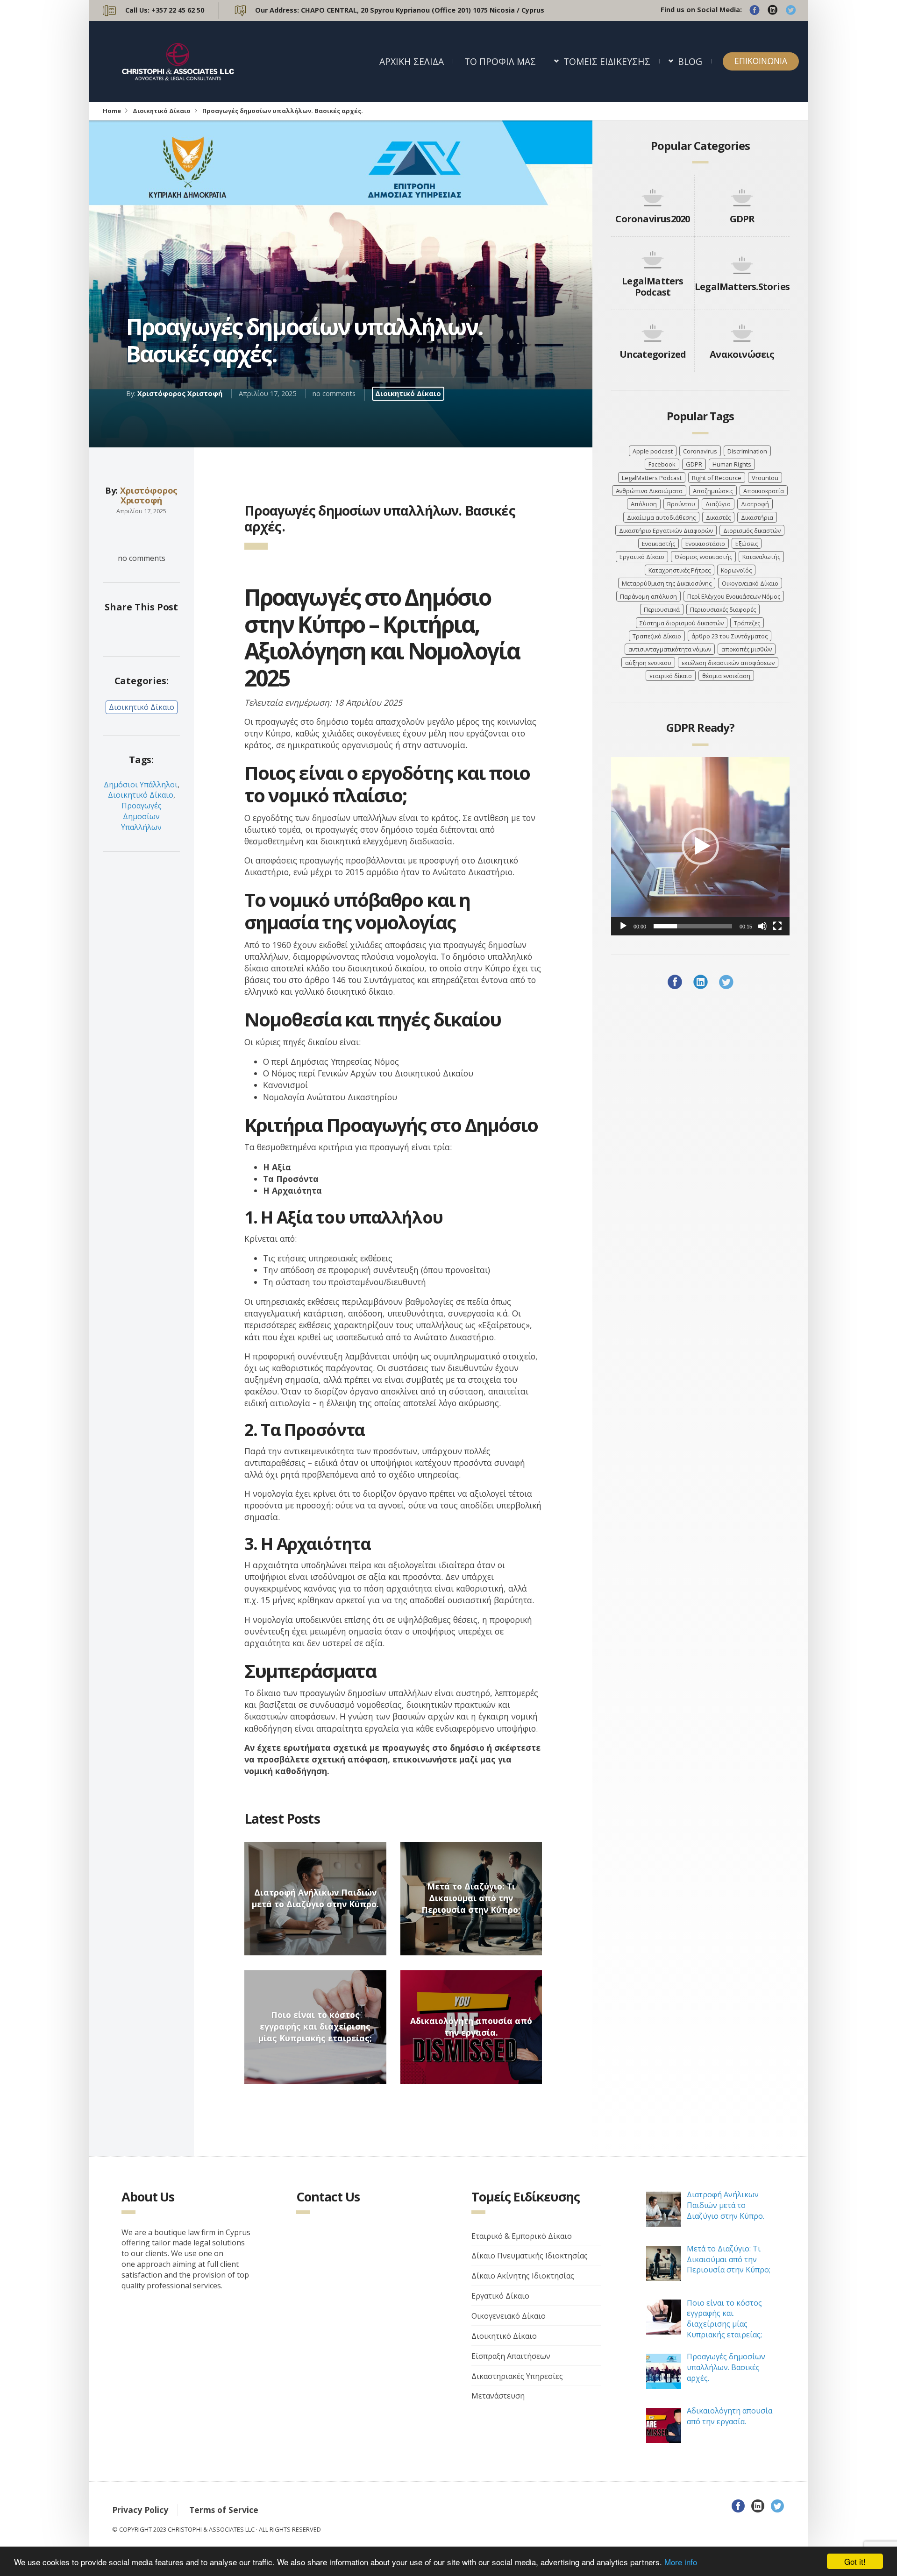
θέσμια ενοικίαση (726, 676)
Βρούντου (681, 504)
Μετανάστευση (498, 2396)
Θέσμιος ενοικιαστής (703, 557)
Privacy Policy (140, 2510)
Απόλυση (644, 504)
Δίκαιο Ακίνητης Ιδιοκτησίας (523, 2276)
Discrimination (747, 451)
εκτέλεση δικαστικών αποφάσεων (728, 663)
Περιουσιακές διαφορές (723, 609)
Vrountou (765, 478)
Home (112, 111)
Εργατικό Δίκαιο (642, 557)
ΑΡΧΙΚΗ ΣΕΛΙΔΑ (412, 61)
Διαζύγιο (718, 504)
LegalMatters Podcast (652, 287)
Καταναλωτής (761, 557)
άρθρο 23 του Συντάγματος (730, 636)
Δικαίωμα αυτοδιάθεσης (661, 517)
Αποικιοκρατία (764, 491)
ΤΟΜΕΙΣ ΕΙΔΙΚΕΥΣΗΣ (607, 61)
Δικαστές (718, 517)
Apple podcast (653, 451)
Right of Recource (717, 478)
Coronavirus (700, 451)
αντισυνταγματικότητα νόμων (670, 649)
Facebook (662, 464)
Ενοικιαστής (659, 544)
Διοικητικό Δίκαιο (162, 111)
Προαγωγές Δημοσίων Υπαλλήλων (141, 816)
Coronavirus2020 (652, 219)
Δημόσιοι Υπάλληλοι (141, 785)
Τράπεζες (747, 623)
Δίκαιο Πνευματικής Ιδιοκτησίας (530, 2256)
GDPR (742, 219)
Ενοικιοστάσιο (705, 544)
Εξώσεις (747, 544)
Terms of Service (224, 2510)
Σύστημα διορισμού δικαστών (682, 623)
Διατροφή (755, 504)
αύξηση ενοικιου (648, 663)
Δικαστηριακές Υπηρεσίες (517, 2376)
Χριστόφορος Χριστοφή (180, 393)
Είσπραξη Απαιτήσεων (511, 2356)
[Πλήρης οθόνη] (777, 926)
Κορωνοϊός (736, 570)
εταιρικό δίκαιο (671, 676)
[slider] (693, 926)
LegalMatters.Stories (742, 287)
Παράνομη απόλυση (648, 596)
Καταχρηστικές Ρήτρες (680, 570)
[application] (700, 846)
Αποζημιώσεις (713, 491)
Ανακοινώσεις (742, 354)
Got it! (855, 2561)
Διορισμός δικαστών (752, 531)
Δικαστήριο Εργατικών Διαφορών (666, 531)
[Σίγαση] (762, 926)
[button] (700, 846)
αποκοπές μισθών (747, 649)
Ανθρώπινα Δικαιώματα (649, 491)
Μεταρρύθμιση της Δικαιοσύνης (667, 583)
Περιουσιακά (662, 609)
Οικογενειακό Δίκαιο (750, 583)
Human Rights (732, 464)
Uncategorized (653, 354)
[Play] (623, 926)
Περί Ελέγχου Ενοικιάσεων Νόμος (734, 596)
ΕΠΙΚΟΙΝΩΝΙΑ (761, 61)
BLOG (690, 61)
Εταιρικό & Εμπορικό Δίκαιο (522, 2236)
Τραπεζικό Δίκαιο (657, 636)
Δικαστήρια (757, 517)
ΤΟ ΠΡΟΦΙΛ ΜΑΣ (500, 61)
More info (681, 2562)
